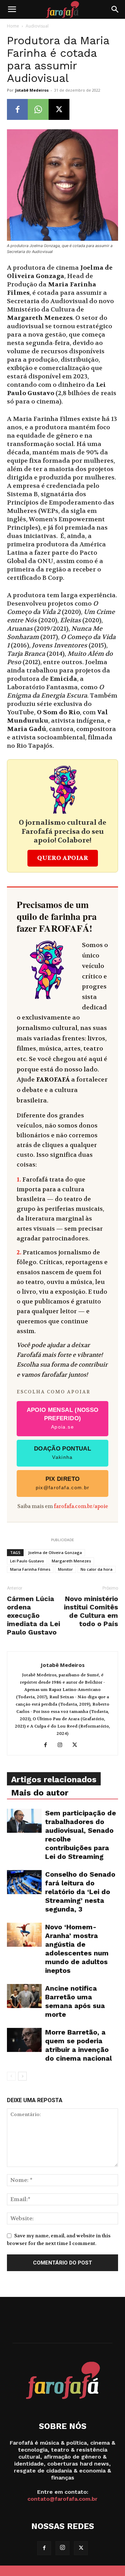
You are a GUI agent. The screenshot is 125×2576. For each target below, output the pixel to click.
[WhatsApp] (38, 109)
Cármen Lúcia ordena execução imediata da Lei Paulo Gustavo (34, 1615)
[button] (12, 9)
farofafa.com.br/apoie (81, 1506)
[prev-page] (11, 2076)
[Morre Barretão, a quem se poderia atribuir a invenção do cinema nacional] (24, 2040)
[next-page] (22, 2076)
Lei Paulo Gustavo (27, 1561)
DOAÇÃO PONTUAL (62, 1453)
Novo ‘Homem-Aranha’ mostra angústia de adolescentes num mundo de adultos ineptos (77, 1949)
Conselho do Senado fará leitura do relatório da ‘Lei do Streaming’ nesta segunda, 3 (80, 1892)
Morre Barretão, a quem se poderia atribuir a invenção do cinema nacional (78, 2045)
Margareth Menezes (71, 1561)
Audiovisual (37, 26)
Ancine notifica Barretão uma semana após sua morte (75, 2001)
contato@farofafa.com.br (62, 2499)
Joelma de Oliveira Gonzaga (55, 1552)
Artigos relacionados (54, 1779)
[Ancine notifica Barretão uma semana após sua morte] (24, 1996)
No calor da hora (97, 1569)
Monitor (65, 1569)
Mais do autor (40, 1793)
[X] (59, 109)
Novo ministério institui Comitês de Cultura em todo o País (91, 1611)
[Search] (115, 9)
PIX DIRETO (63, 1483)
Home (13, 26)
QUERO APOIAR (63, 858)
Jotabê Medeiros (32, 90)
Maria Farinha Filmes (30, 1569)
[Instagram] (63, 1745)
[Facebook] (17, 109)
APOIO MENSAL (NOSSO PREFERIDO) (63, 1418)
